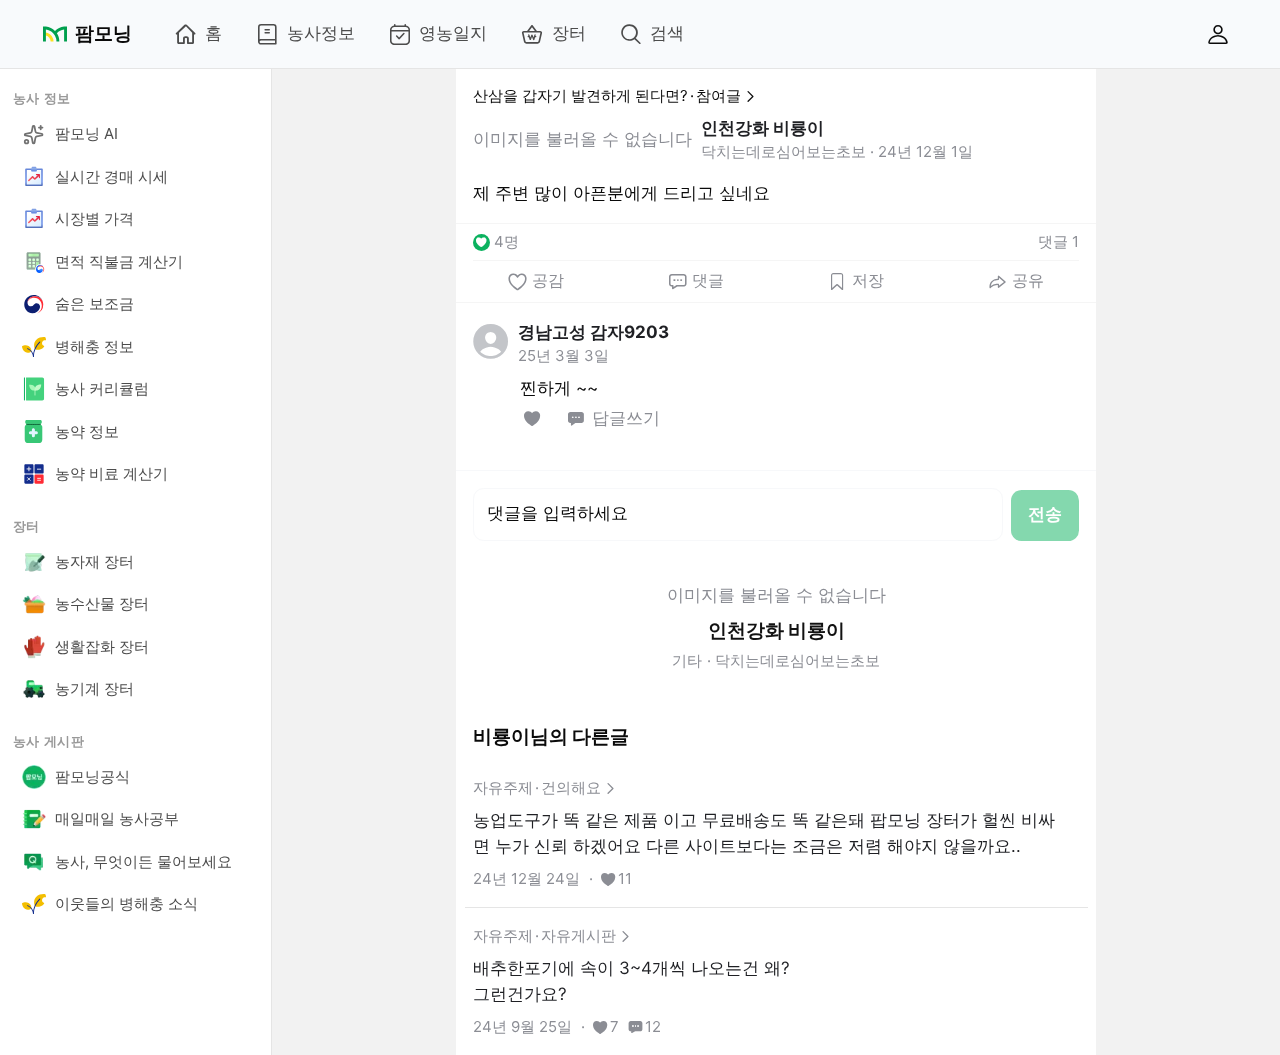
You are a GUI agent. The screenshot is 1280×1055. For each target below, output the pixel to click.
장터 (569, 33)
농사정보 (321, 33)
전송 (1045, 514)
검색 (667, 33)
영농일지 (453, 33)
